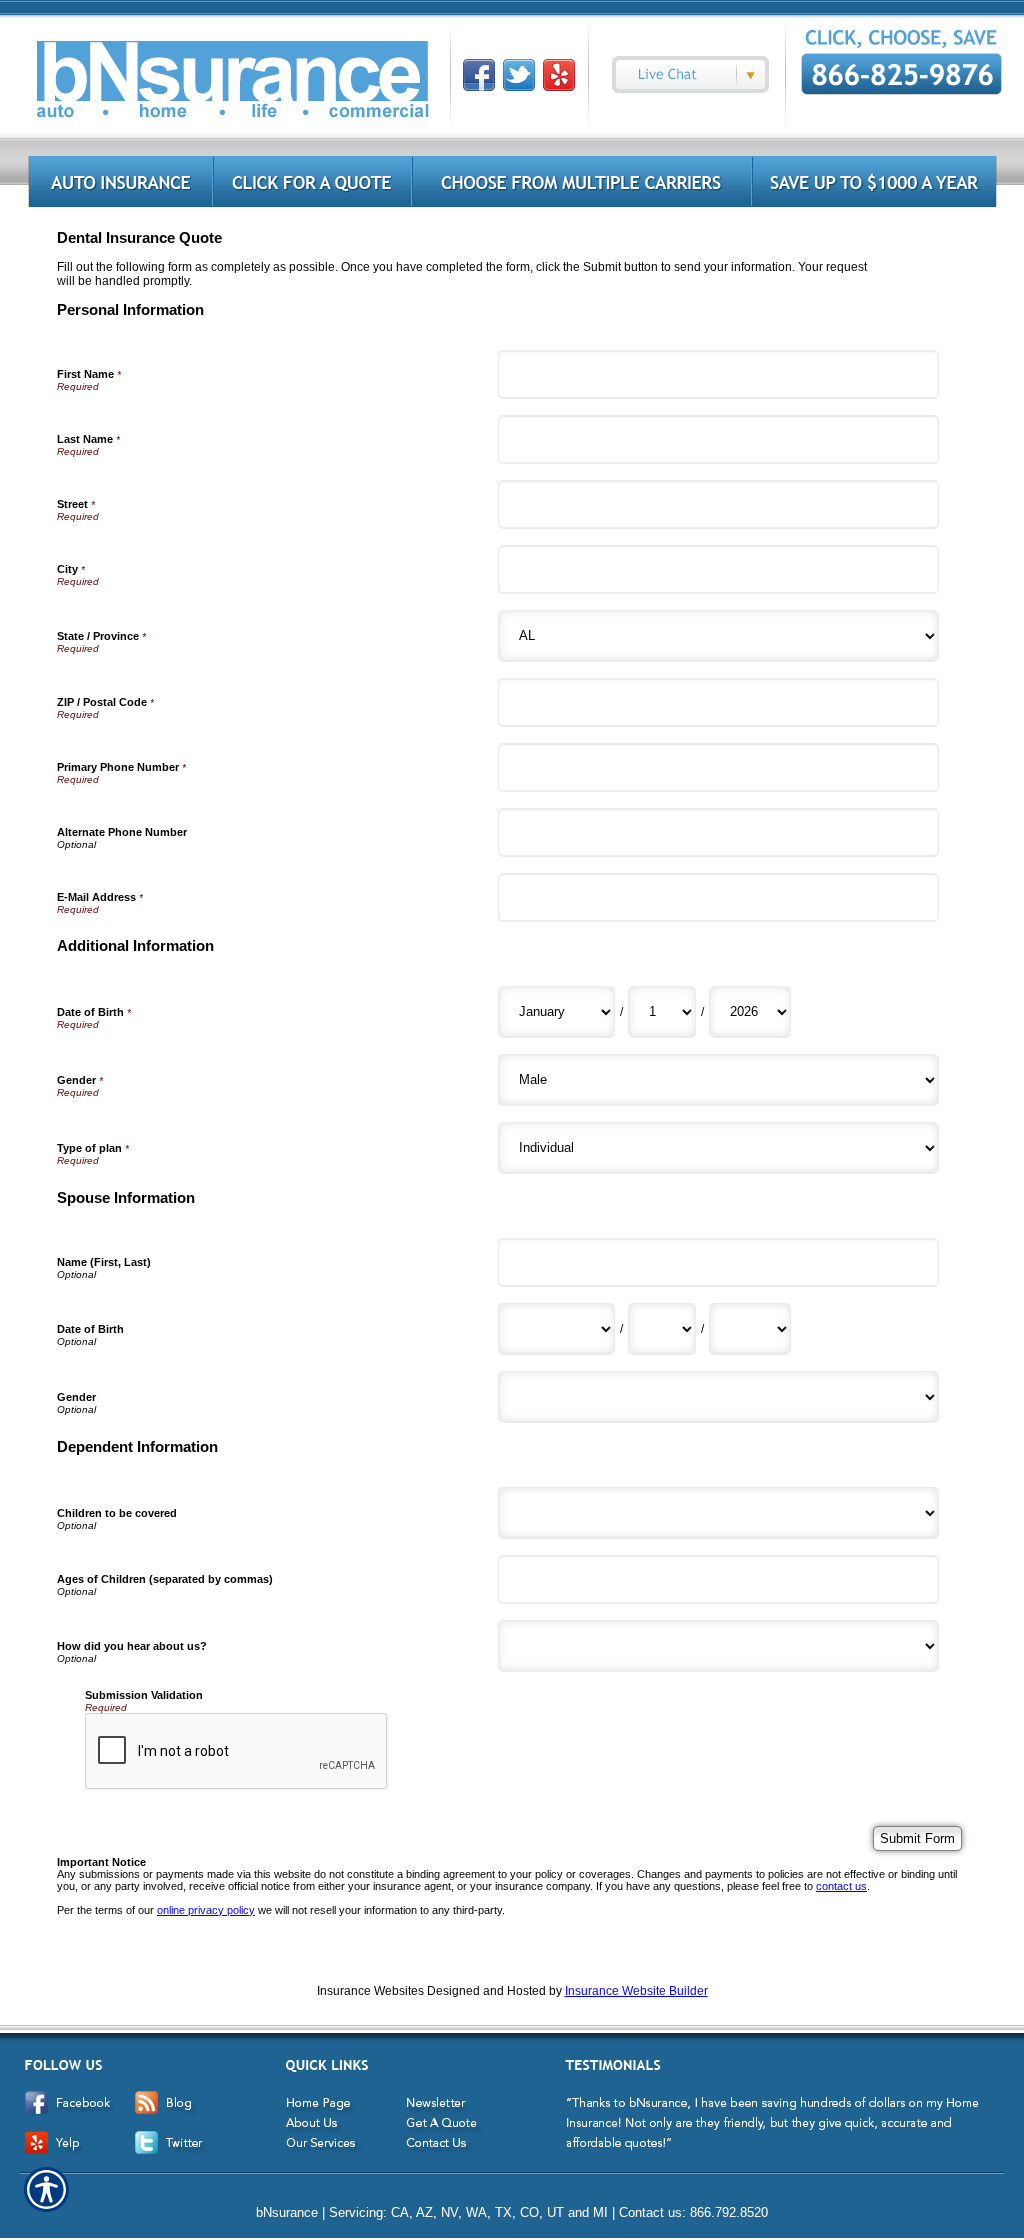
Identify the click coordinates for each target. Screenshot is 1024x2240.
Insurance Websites (370, 1991)
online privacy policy (206, 1910)
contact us (841, 1886)
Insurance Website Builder (636, 1991)
